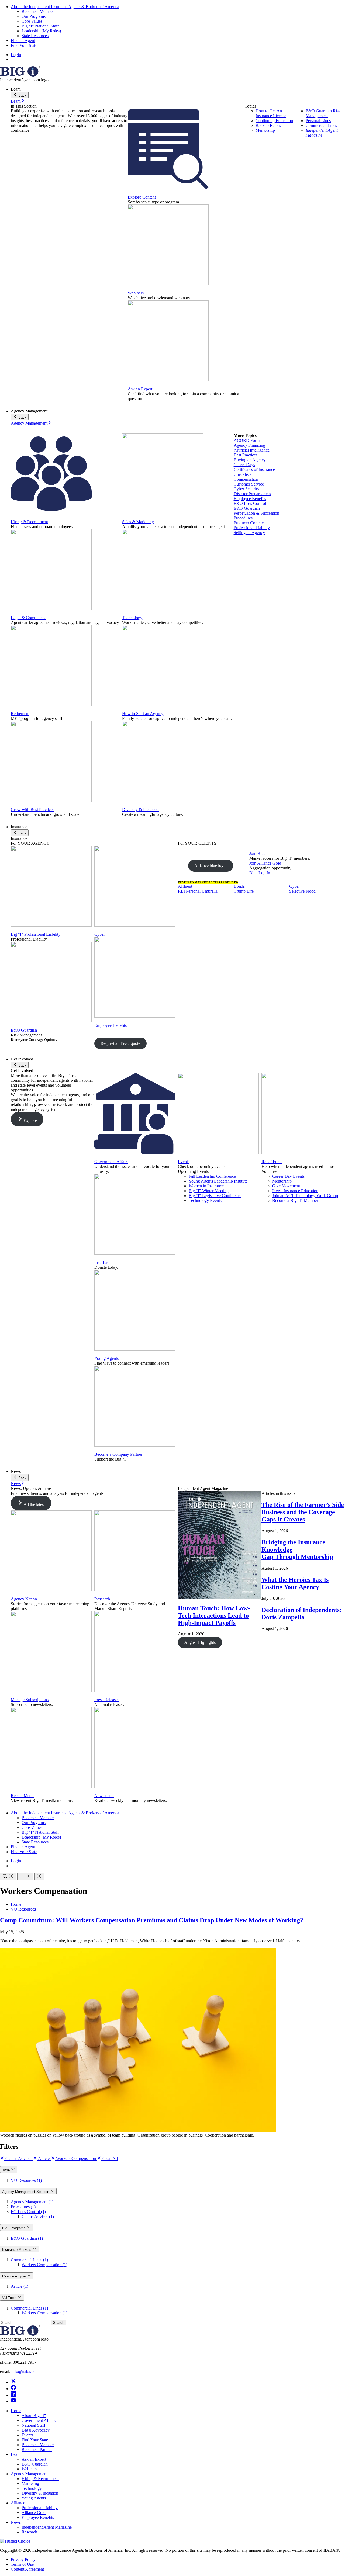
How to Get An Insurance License (271, 113)
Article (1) (20, 2286)
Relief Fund (272, 1162)
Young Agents (106, 1358)
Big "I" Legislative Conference (215, 1196)
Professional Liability (252, 528)
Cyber (100, 934)
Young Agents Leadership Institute (218, 1181)
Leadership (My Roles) (41, 31)
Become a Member (38, 11)
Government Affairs (111, 1162)
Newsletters (104, 1796)
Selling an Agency (249, 533)
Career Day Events (288, 1176)
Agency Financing (249, 445)
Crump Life (244, 891)
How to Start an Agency (143, 714)
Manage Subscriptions (30, 1700)
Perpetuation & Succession (256, 513)
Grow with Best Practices (32, 809)
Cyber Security (246, 489)
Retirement (20, 714)
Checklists (242, 474)
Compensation (246, 479)
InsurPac (102, 1262)
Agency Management (29, 423)
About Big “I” (34, 2416)
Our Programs (34, 16)
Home (16, 1904)
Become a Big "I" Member (295, 1200)
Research (102, 1599)
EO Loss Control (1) (28, 2212)
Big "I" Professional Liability (36, 934)
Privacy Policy (23, 2559)
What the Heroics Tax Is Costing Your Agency (295, 1583)
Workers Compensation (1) (44, 2265)
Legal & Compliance (29, 618)
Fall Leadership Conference (212, 1176)
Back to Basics (268, 125)
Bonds (239, 886)
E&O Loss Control (250, 503)
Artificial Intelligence (252, 450)
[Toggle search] (8, 1876)
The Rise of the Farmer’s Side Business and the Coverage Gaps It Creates (303, 1512)
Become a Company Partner (118, 1454)
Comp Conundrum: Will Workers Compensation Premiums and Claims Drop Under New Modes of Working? (152, 1920)
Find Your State (24, 45)
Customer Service (249, 484)
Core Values (32, 21)
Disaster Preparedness (252, 494)
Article (44, 2159)
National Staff (33, 2425)
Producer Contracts (250, 523)
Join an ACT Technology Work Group (305, 1196)
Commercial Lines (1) (29, 2260)
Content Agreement (27, 2569)
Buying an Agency (250, 460)
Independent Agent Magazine (322, 133)
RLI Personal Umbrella (198, 891)
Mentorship (265, 130)
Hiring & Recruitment (29, 522)
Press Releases (107, 1700)
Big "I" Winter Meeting (209, 1191)
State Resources (35, 36)
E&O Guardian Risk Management (323, 113)
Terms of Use (22, 2564)
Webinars (136, 293)
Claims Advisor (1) (38, 2216)
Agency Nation (24, 1599)
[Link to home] (20, 75)
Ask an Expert (140, 389)
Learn (16, 101)
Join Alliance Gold (265, 863)
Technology (132, 618)
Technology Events (205, 1200)
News (16, 1484)
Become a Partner (37, 2450)
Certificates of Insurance (254, 469)
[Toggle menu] (25, 1876)
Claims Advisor (19, 2159)
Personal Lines (318, 121)
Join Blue (257, 853)
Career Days (244, 465)
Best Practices (246, 455)
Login (16, 55)
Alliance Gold (34, 2513)
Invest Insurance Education (295, 1191)
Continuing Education (274, 121)
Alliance (18, 2503)
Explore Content (142, 197)
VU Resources (23, 1909)
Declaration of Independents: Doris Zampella (302, 1613)
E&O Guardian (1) (27, 2238)
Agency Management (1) (32, 2202)
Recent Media (23, 1796)
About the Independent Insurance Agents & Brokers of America (65, 7)
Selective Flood (302, 891)
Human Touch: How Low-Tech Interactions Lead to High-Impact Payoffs (214, 1615)
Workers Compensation (76, 2159)
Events (184, 1162)
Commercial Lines (321, 125)
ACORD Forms (247, 440)
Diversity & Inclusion (140, 809)
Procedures (243, 518)
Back (22, 96)
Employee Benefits (250, 499)
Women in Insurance (206, 1186)
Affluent (185, 886)
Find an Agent (23, 41)
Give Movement (286, 1186)
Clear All (110, 2159)
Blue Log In (260, 873)
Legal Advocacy (36, 2430)
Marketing (30, 2483)
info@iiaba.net (24, 2371)
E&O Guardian (247, 508)
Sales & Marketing (138, 522)
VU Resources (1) (26, 2180)
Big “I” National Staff (40, 26)
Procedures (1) (23, 2207)
